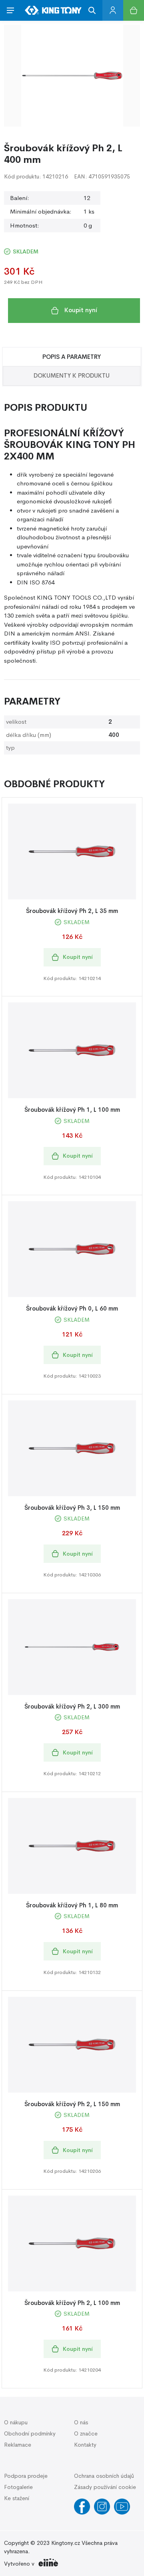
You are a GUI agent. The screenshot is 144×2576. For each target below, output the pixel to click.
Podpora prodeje (26, 2476)
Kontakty (85, 2445)
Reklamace (18, 2445)
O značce (86, 2433)
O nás (81, 2422)
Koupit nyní (81, 310)
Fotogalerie (18, 2487)
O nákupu (16, 2422)
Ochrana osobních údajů (104, 2476)
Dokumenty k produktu (72, 375)
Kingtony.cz (66, 2543)
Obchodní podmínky (30, 2433)
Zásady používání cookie (105, 2487)
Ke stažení (17, 2498)
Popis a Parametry (72, 357)
